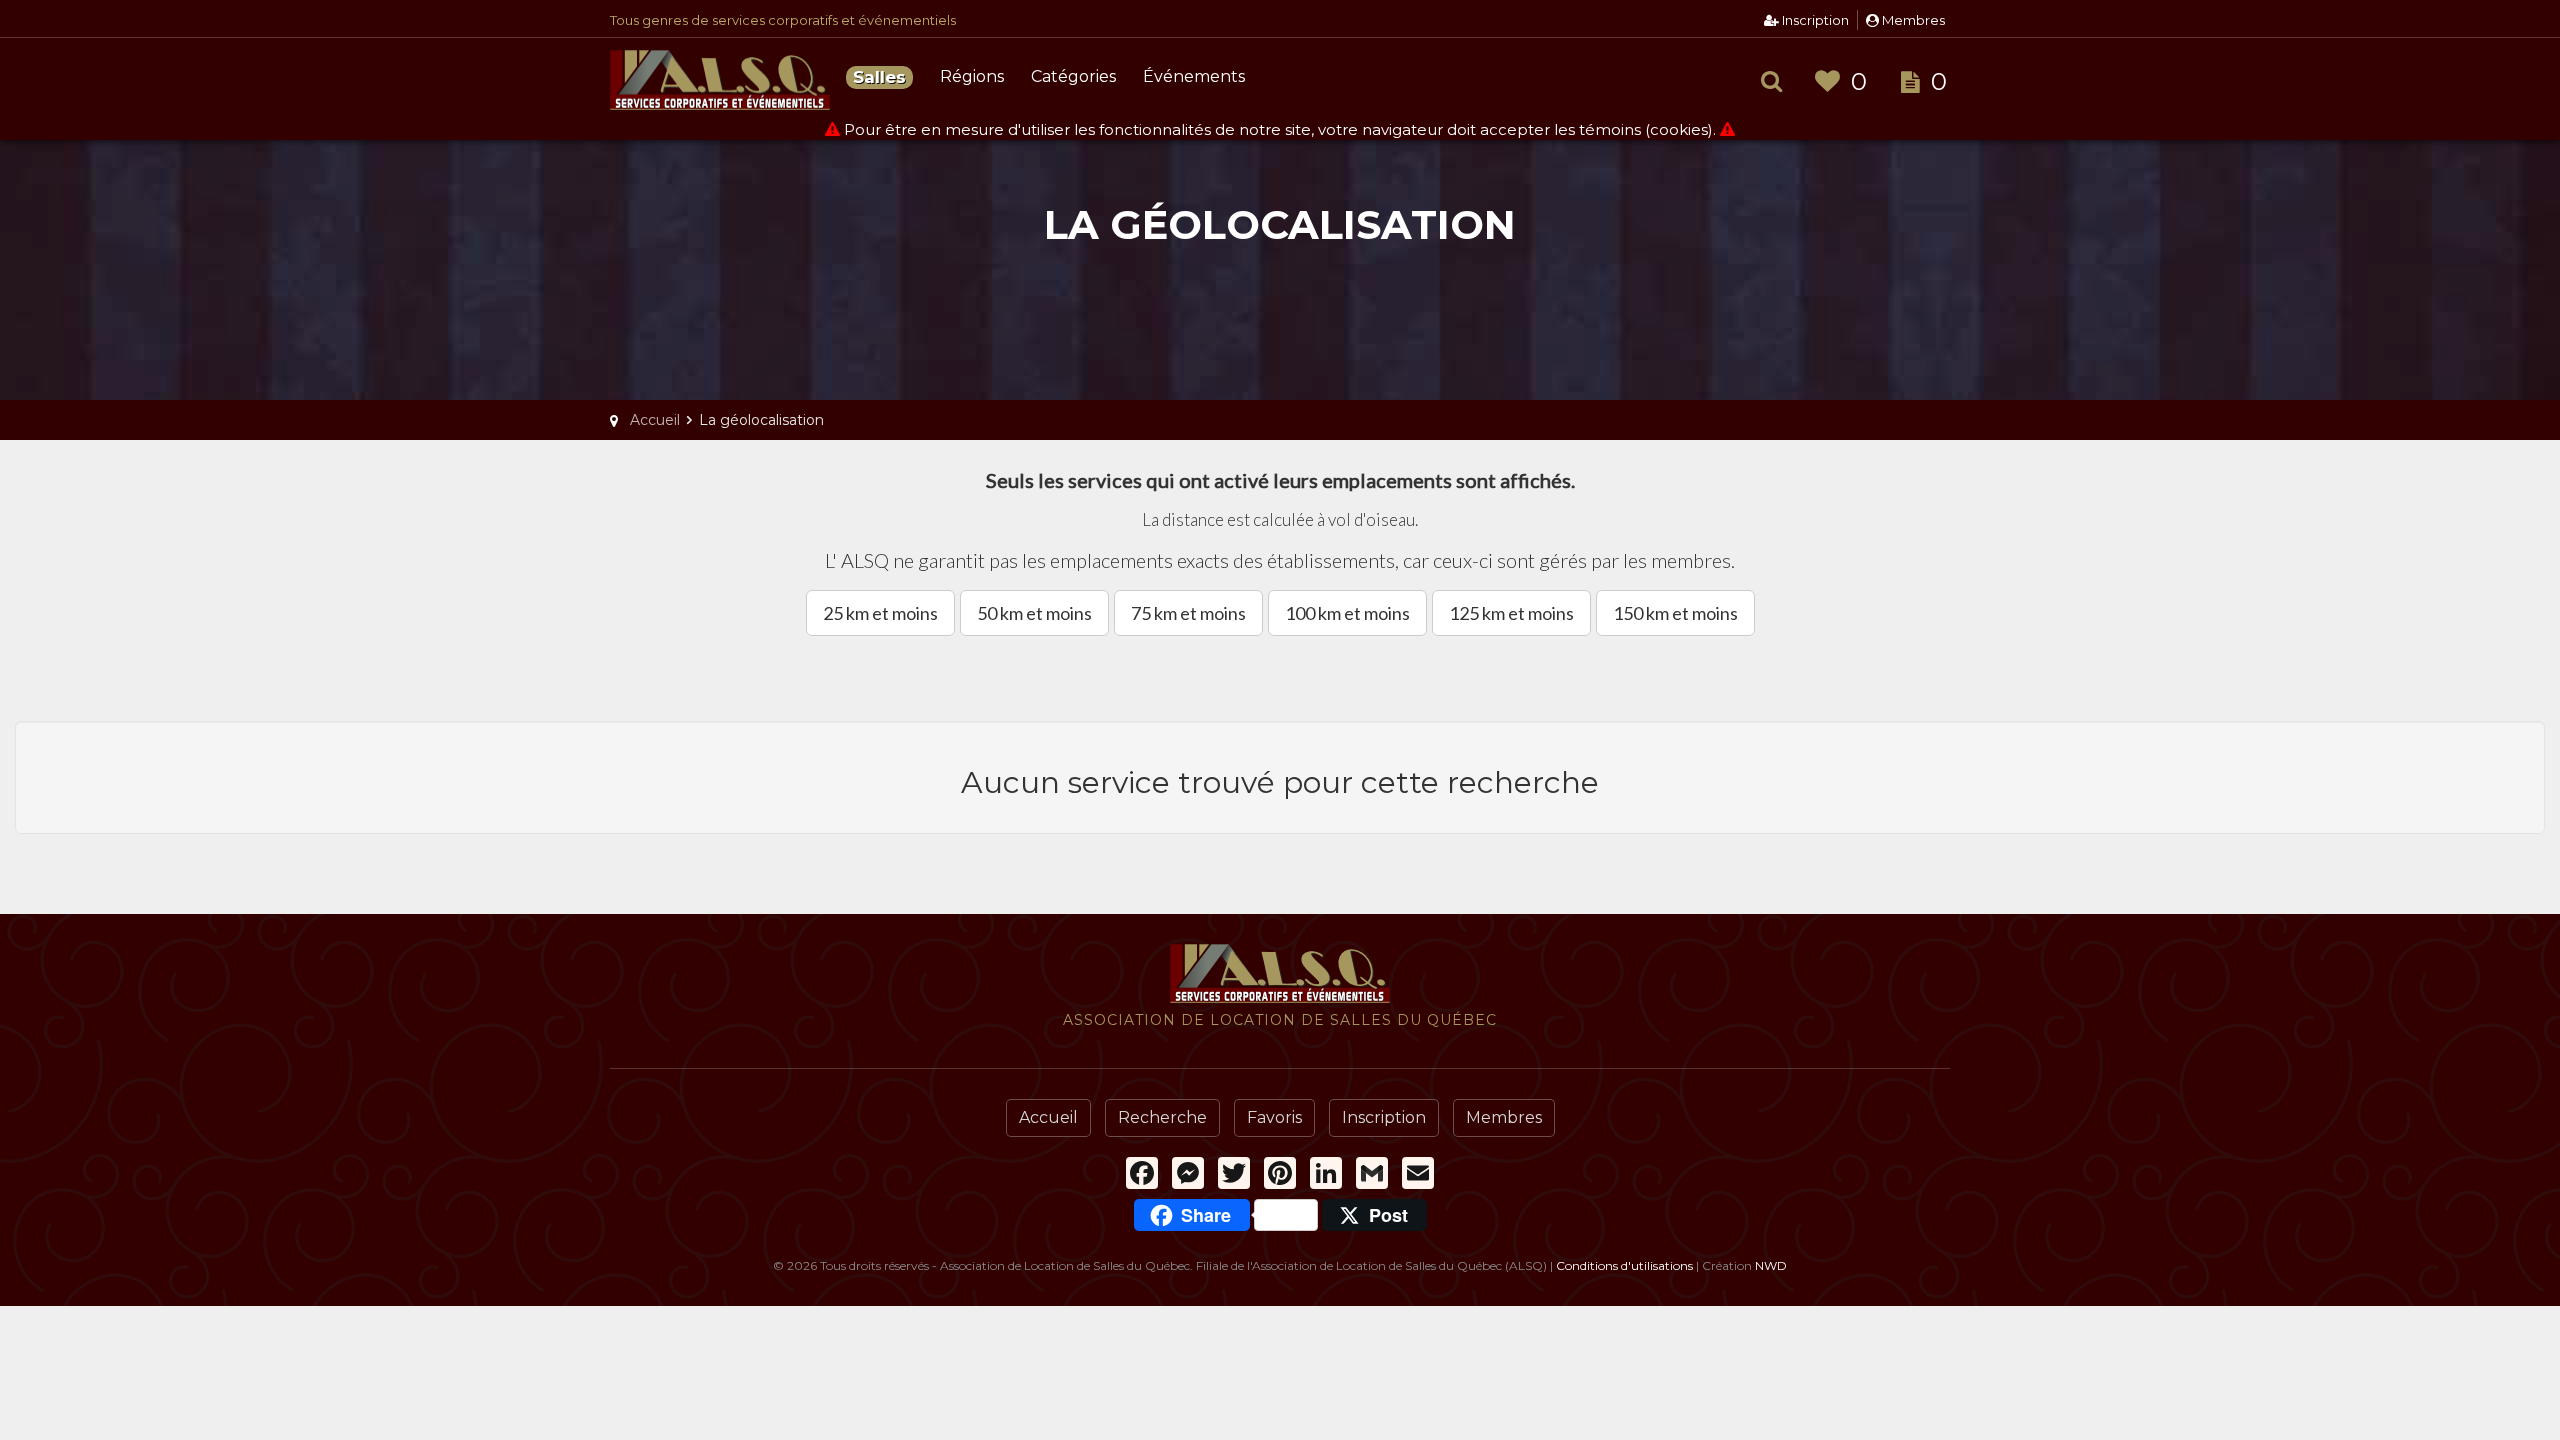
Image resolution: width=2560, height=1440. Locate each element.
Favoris (1274, 1117)
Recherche (1162, 1117)
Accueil (1048, 1117)
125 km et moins (1511, 613)
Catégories (1073, 76)
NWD (1771, 1265)
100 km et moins (1347, 613)
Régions (972, 76)
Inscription (1814, 20)
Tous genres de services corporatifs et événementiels (783, 20)
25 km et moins (880, 613)
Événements (1194, 76)
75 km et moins (1188, 613)
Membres (1912, 20)
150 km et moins (1675, 613)
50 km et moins (1034, 613)
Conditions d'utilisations (1624, 1265)
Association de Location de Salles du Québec (720, 80)
